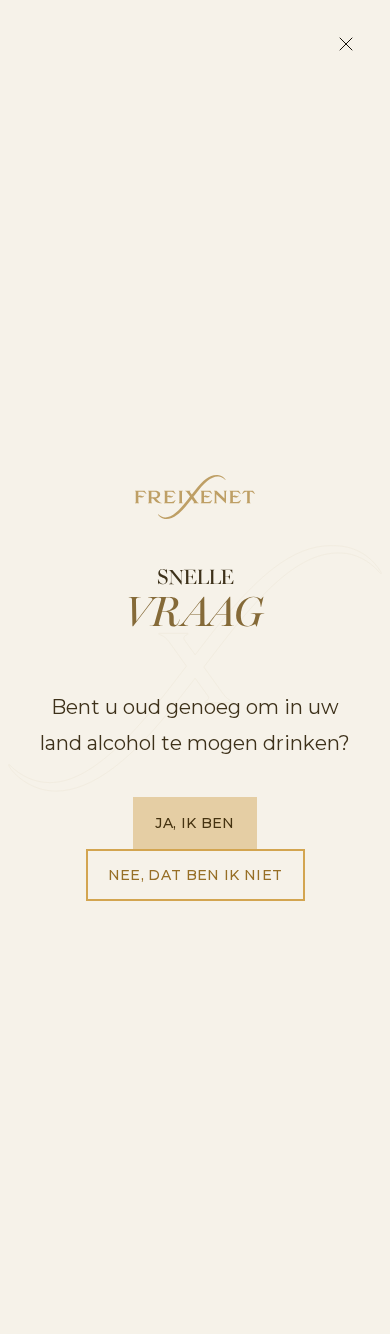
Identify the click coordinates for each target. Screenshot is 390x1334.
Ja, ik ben (195, 823)
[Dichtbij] (346, 44)
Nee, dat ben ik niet (195, 875)
